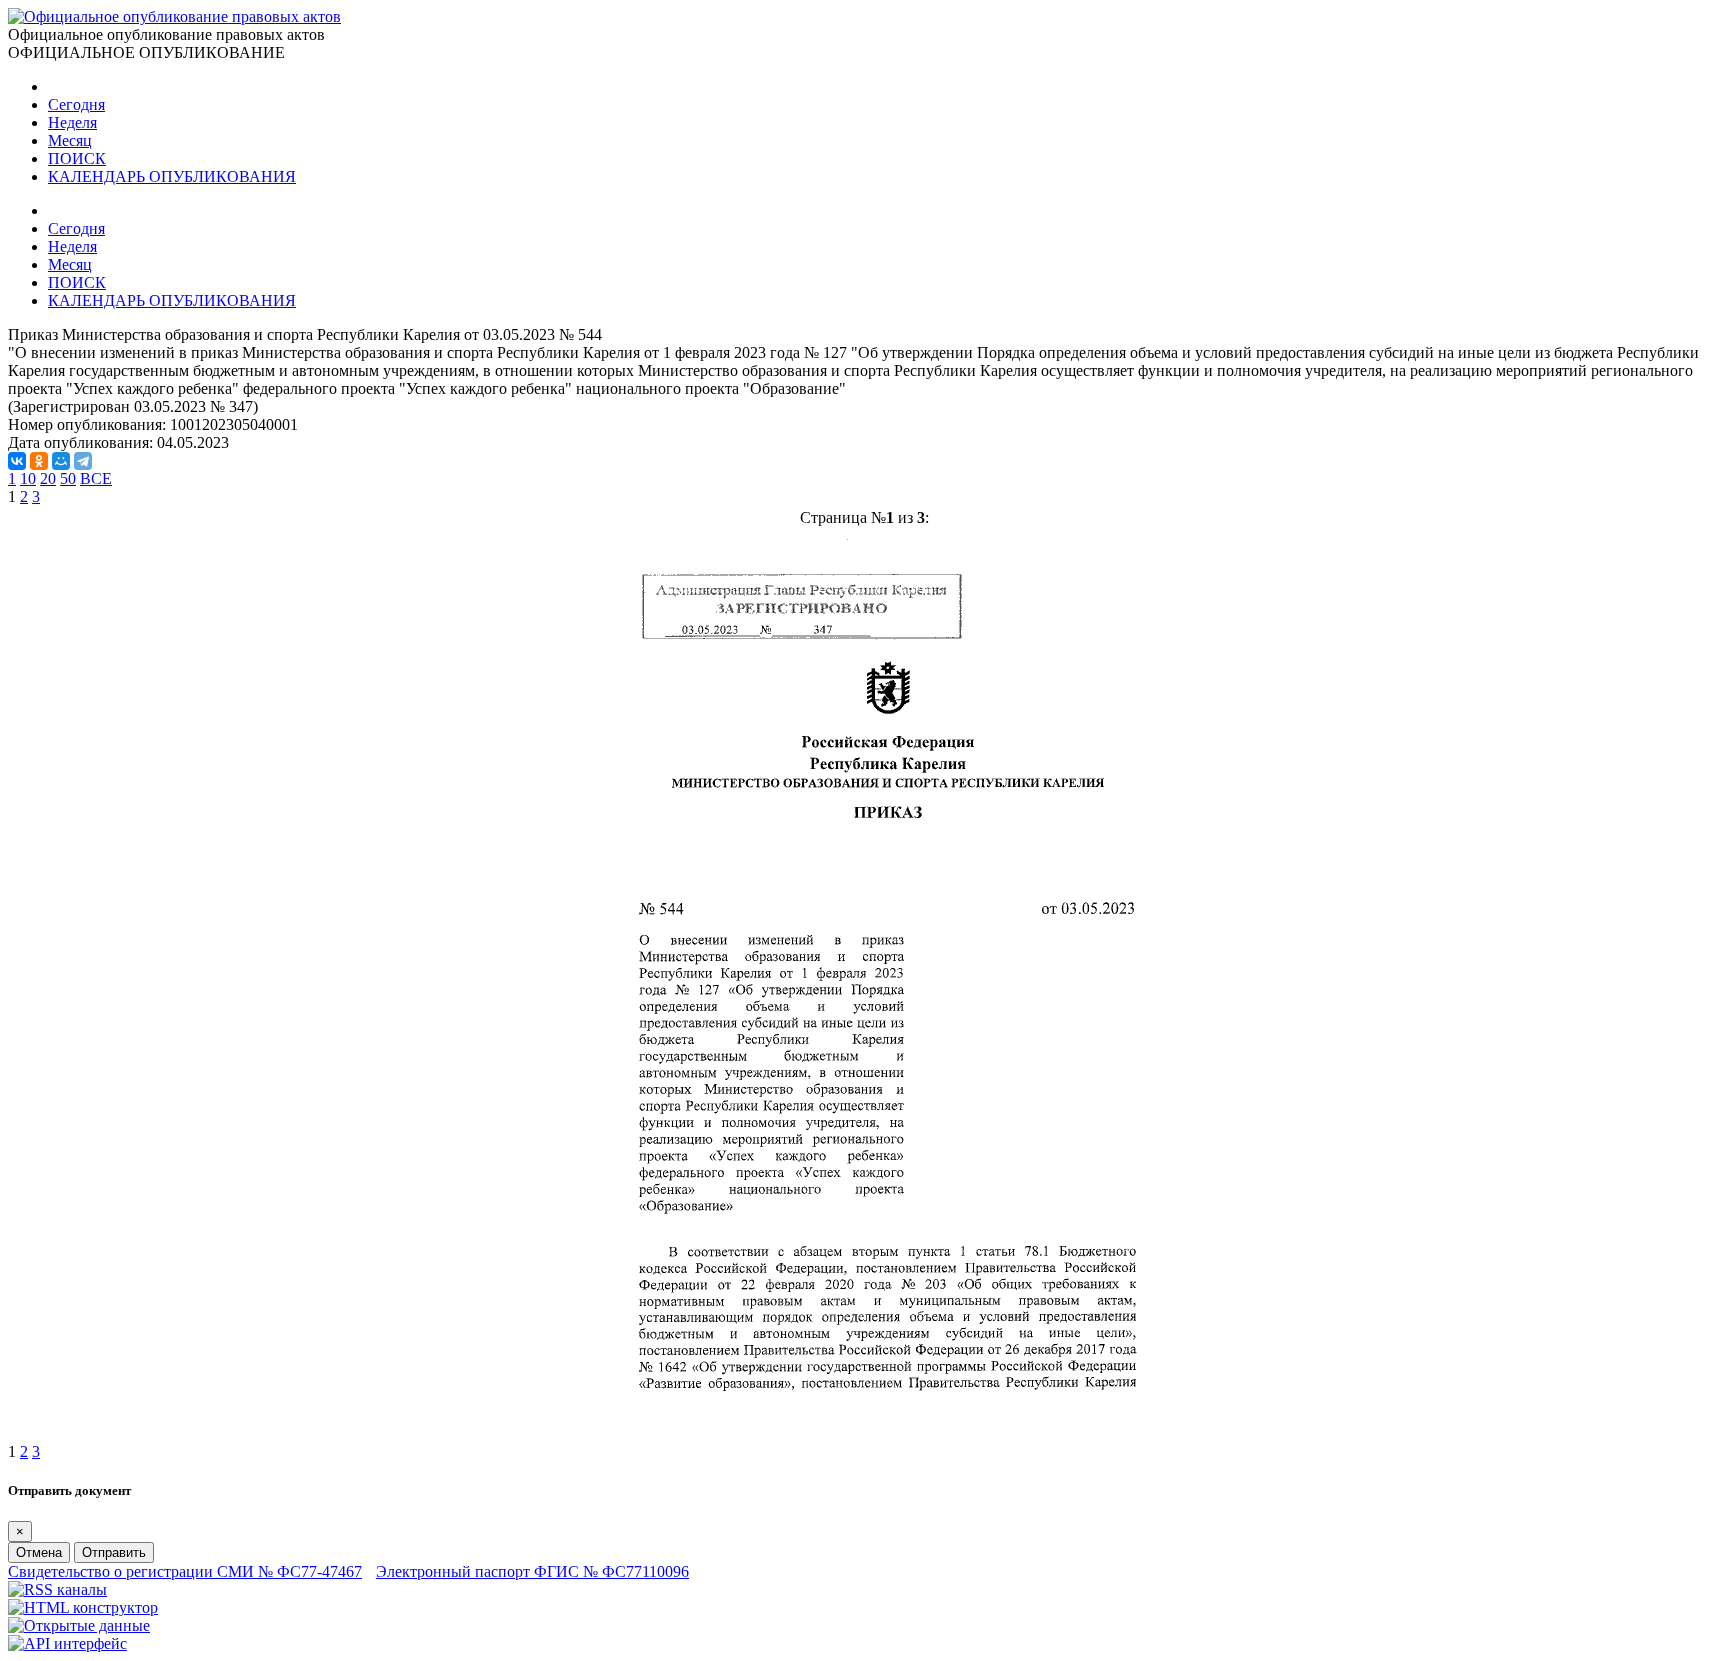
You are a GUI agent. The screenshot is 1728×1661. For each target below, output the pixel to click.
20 (48, 478)
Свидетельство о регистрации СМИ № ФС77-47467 (185, 1571)
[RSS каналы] (57, 1589)
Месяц (70, 140)
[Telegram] (83, 461)
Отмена (39, 1552)
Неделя (72, 122)
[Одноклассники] (39, 461)
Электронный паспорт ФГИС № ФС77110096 (532, 1571)
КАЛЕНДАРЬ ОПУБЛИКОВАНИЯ (172, 176)
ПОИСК (77, 158)
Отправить (114, 1552)
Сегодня (76, 104)
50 (68, 478)
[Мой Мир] (61, 461)
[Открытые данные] (79, 1625)
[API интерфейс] (67, 1643)
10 (28, 478)
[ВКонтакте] (17, 461)
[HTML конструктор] (83, 1607)
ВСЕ (96, 478)
